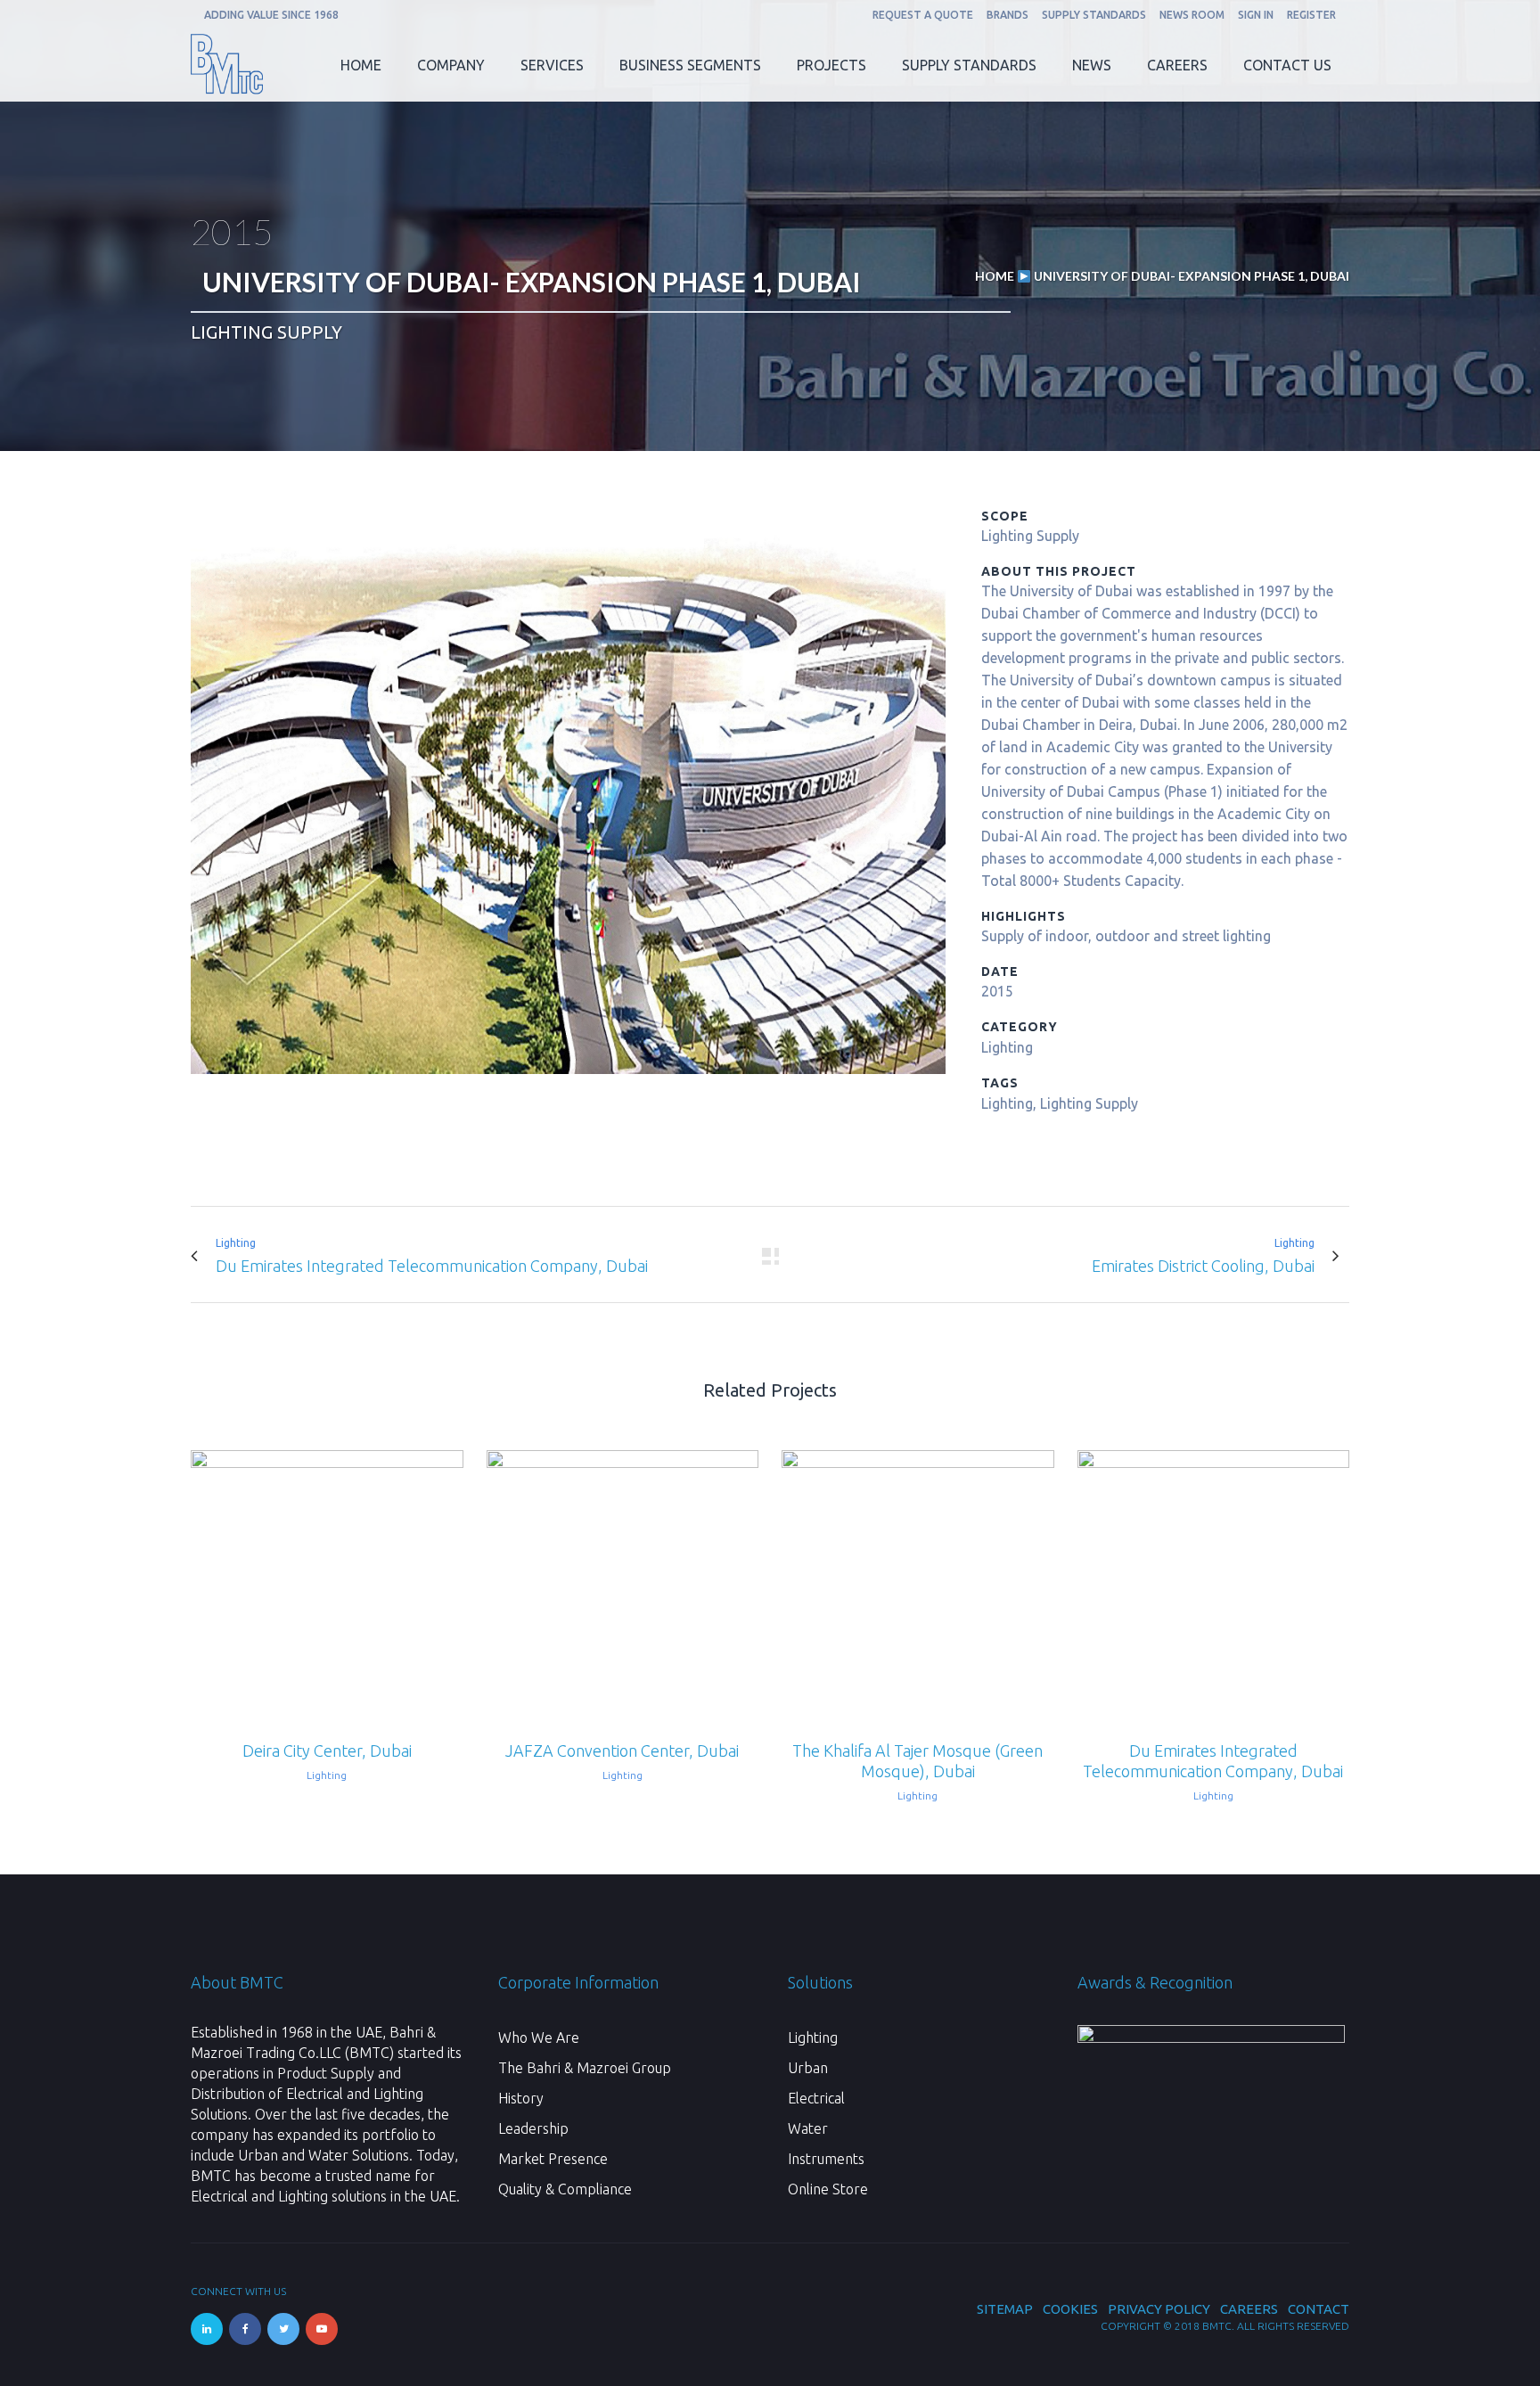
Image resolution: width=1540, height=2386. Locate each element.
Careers (1249, 2309)
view (327, 1584)
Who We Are (539, 2038)
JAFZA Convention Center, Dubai (622, 1751)
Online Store (828, 2189)
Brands (1008, 15)
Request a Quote (923, 15)
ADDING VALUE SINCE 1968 (271, 15)
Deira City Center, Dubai (327, 1751)
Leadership (533, 2128)
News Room (1192, 15)
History (521, 2098)
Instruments (826, 2159)
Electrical (816, 2098)
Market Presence (553, 2159)
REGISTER (1311, 15)
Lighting (813, 2038)
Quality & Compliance (565, 2189)
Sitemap (1005, 2309)
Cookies (1070, 2309)
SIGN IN (1256, 15)
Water (808, 2128)
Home (995, 276)
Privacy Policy (1159, 2309)
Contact (1319, 2309)
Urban (808, 2068)
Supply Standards (1094, 15)
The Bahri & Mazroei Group (585, 2068)
